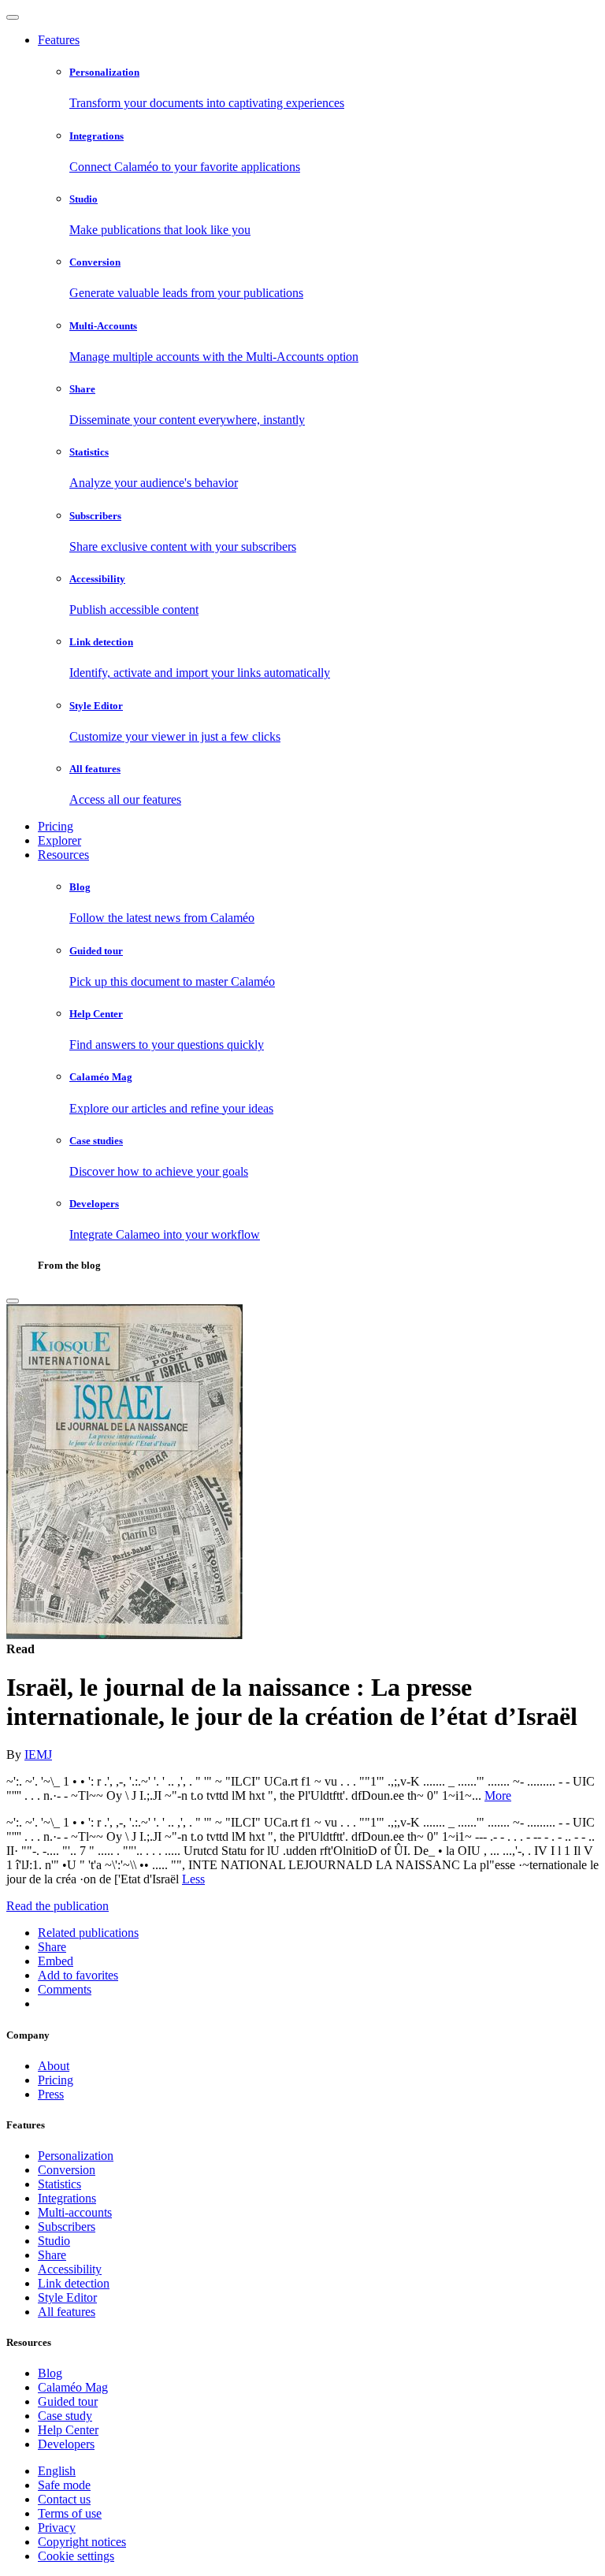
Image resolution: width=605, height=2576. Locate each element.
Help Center (68, 2430)
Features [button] (59, 40)
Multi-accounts (75, 2212)
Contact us (64, 2499)
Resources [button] (63, 855)
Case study (65, 2416)
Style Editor (67, 2297)
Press (51, 2094)
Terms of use (70, 2513)
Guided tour (68, 2401)
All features (67, 2312)
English (57, 2471)
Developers (66, 2444)
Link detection (74, 2283)
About (54, 2066)
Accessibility (70, 2269)
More (498, 1795)
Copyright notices (82, 2542)
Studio (54, 2241)
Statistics (59, 2184)
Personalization (76, 2156)
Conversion (67, 2170)
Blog (50, 2373)
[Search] (13, 1301)
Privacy (57, 2528)
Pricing (56, 826)
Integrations (67, 2198)
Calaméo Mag (73, 2387)
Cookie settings (76, 2556)
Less (193, 1879)
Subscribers (67, 2227)
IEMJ (38, 1755)
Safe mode (64, 2485)
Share (52, 2255)
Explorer (59, 840)
